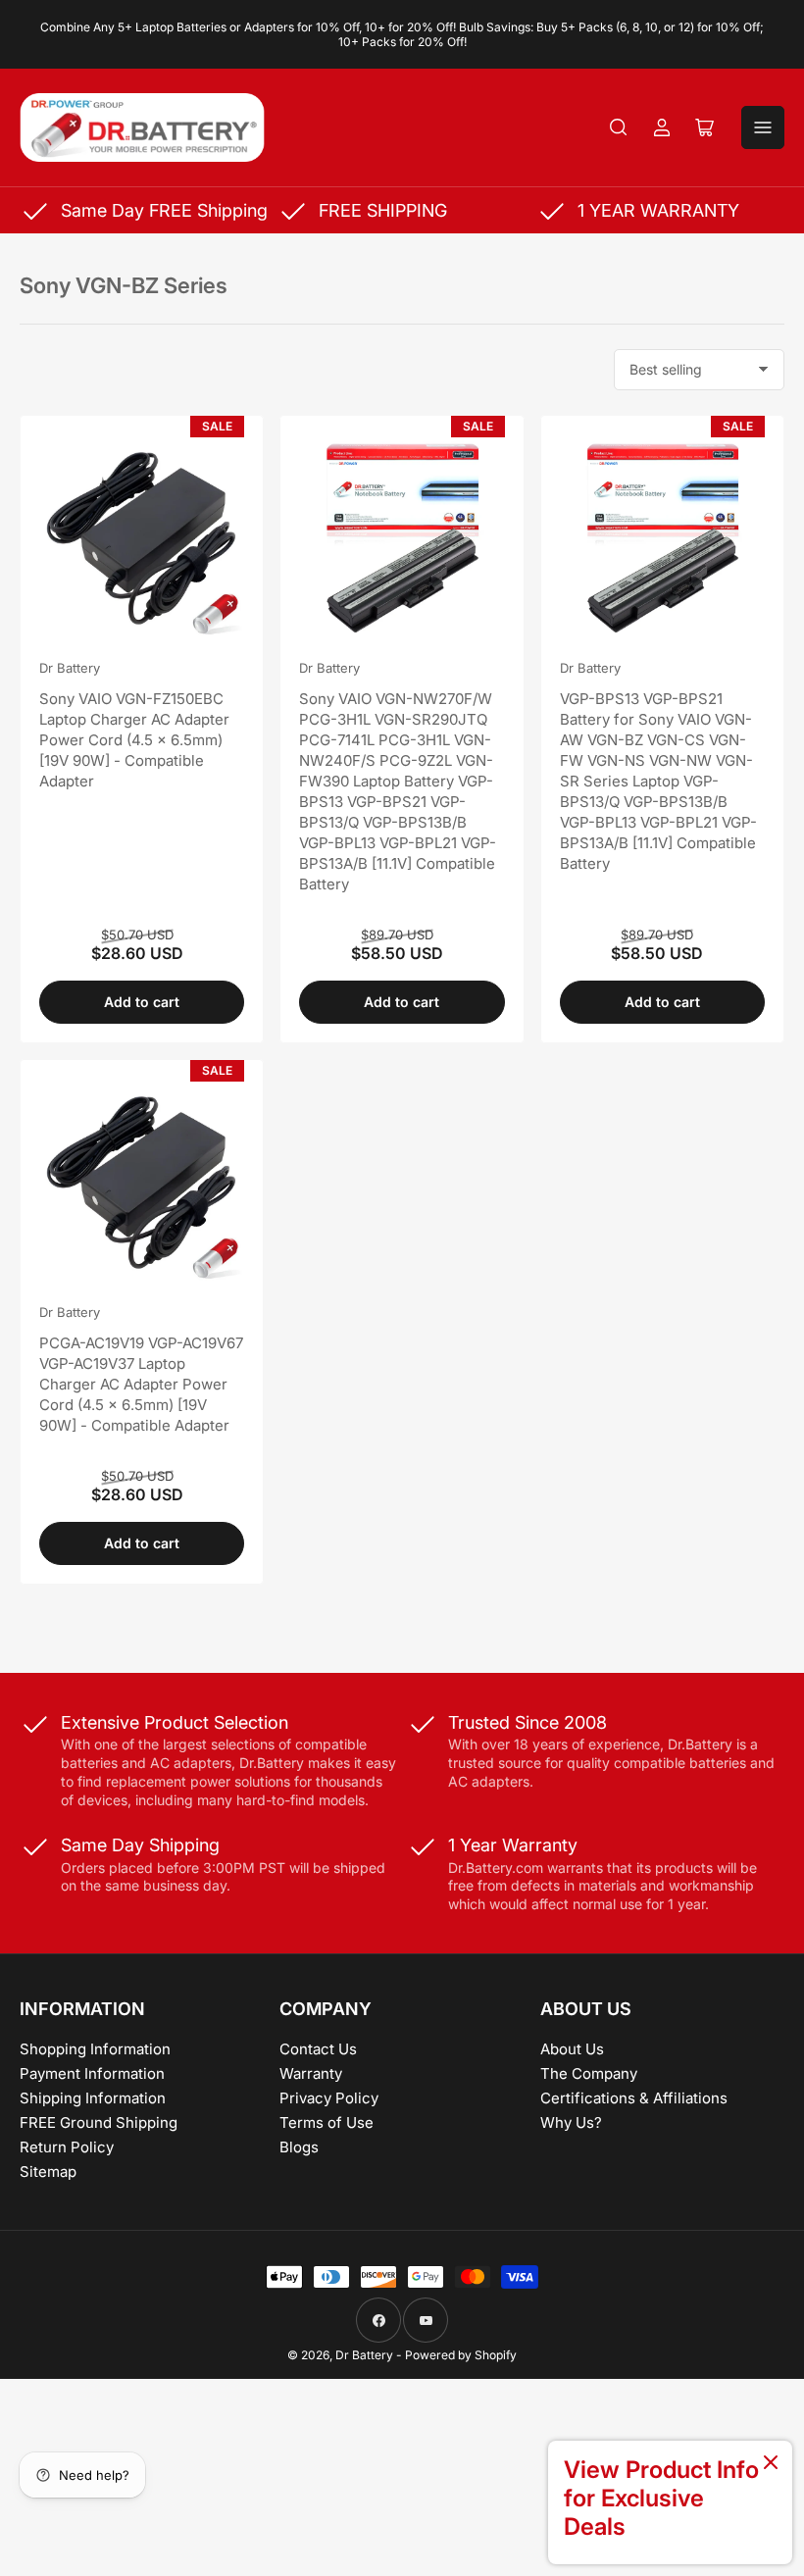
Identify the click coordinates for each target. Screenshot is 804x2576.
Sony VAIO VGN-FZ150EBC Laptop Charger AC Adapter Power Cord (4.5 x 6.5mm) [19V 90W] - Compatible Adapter (134, 740)
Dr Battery (70, 668)
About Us (572, 2049)
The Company (589, 2073)
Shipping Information (93, 2098)
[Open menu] (763, 127)
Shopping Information (95, 2049)
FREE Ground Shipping (99, 2122)
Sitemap (48, 2172)
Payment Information (92, 2073)
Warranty (311, 2073)
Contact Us (318, 2049)
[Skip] (771, 2464)
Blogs (299, 2147)
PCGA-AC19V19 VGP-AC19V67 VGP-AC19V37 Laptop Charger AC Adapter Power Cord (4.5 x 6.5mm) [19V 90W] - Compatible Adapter (141, 1384)
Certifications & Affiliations (634, 2098)
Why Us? (571, 2122)
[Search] (619, 127)
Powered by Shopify (461, 2355)
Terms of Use (327, 2122)
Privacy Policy (329, 2098)
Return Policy (67, 2147)
